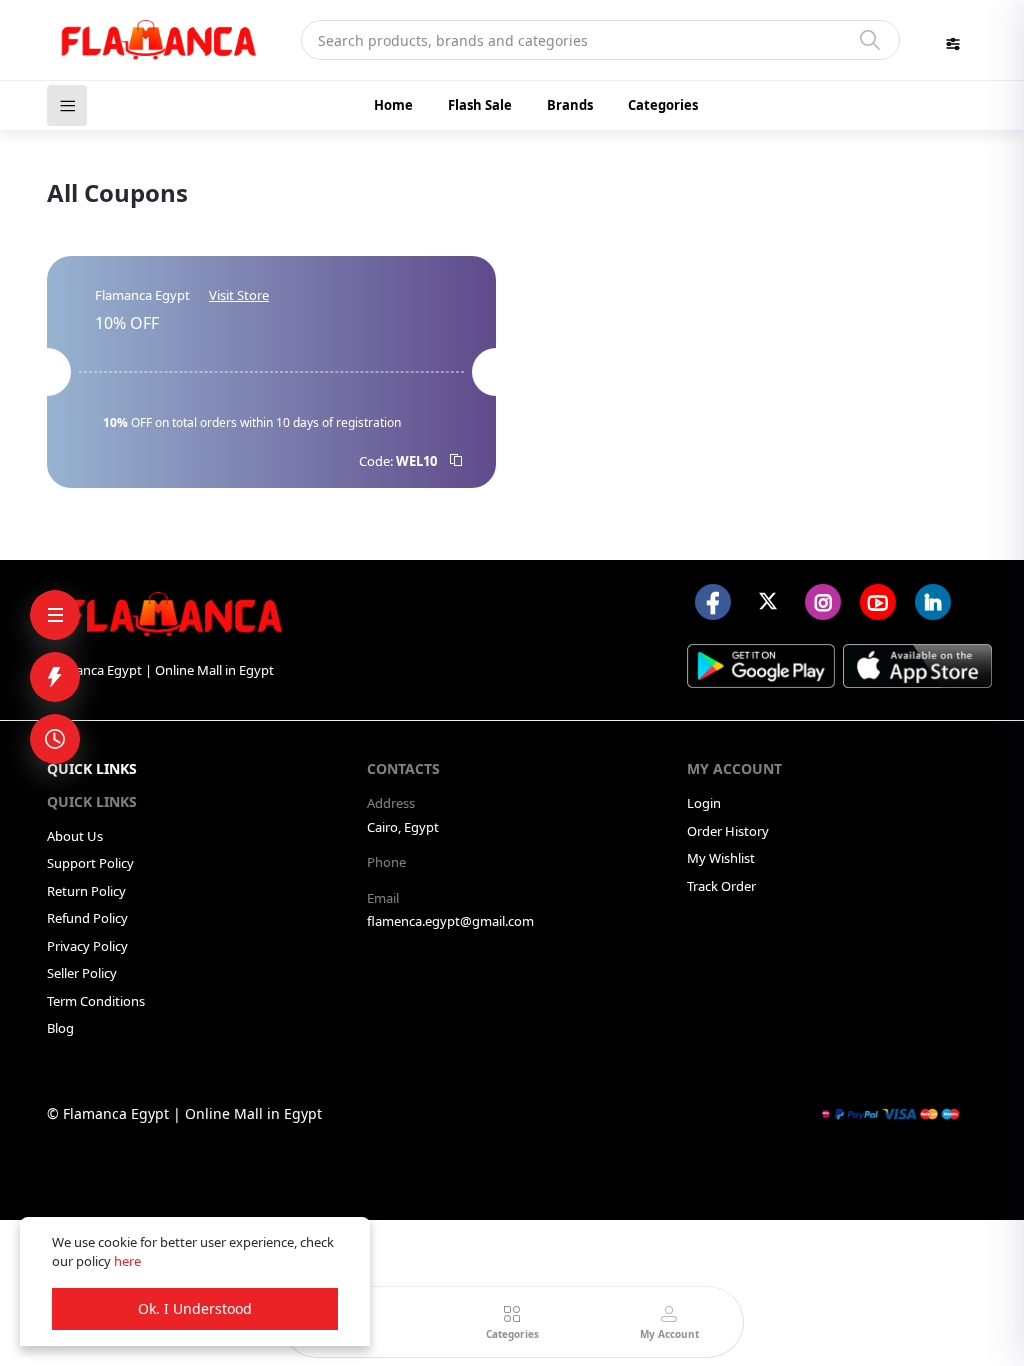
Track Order (721, 886)
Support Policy (90, 863)
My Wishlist (721, 858)
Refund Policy (87, 918)
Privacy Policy (87, 946)
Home (393, 105)
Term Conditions (96, 1001)
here (127, 1261)
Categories (663, 105)
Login (704, 803)
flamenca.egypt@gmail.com (450, 921)
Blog (60, 1028)
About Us (75, 836)
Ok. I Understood (195, 1308)
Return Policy (86, 891)
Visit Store (239, 295)
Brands (570, 105)
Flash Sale (480, 105)
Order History (728, 831)
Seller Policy (82, 973)
